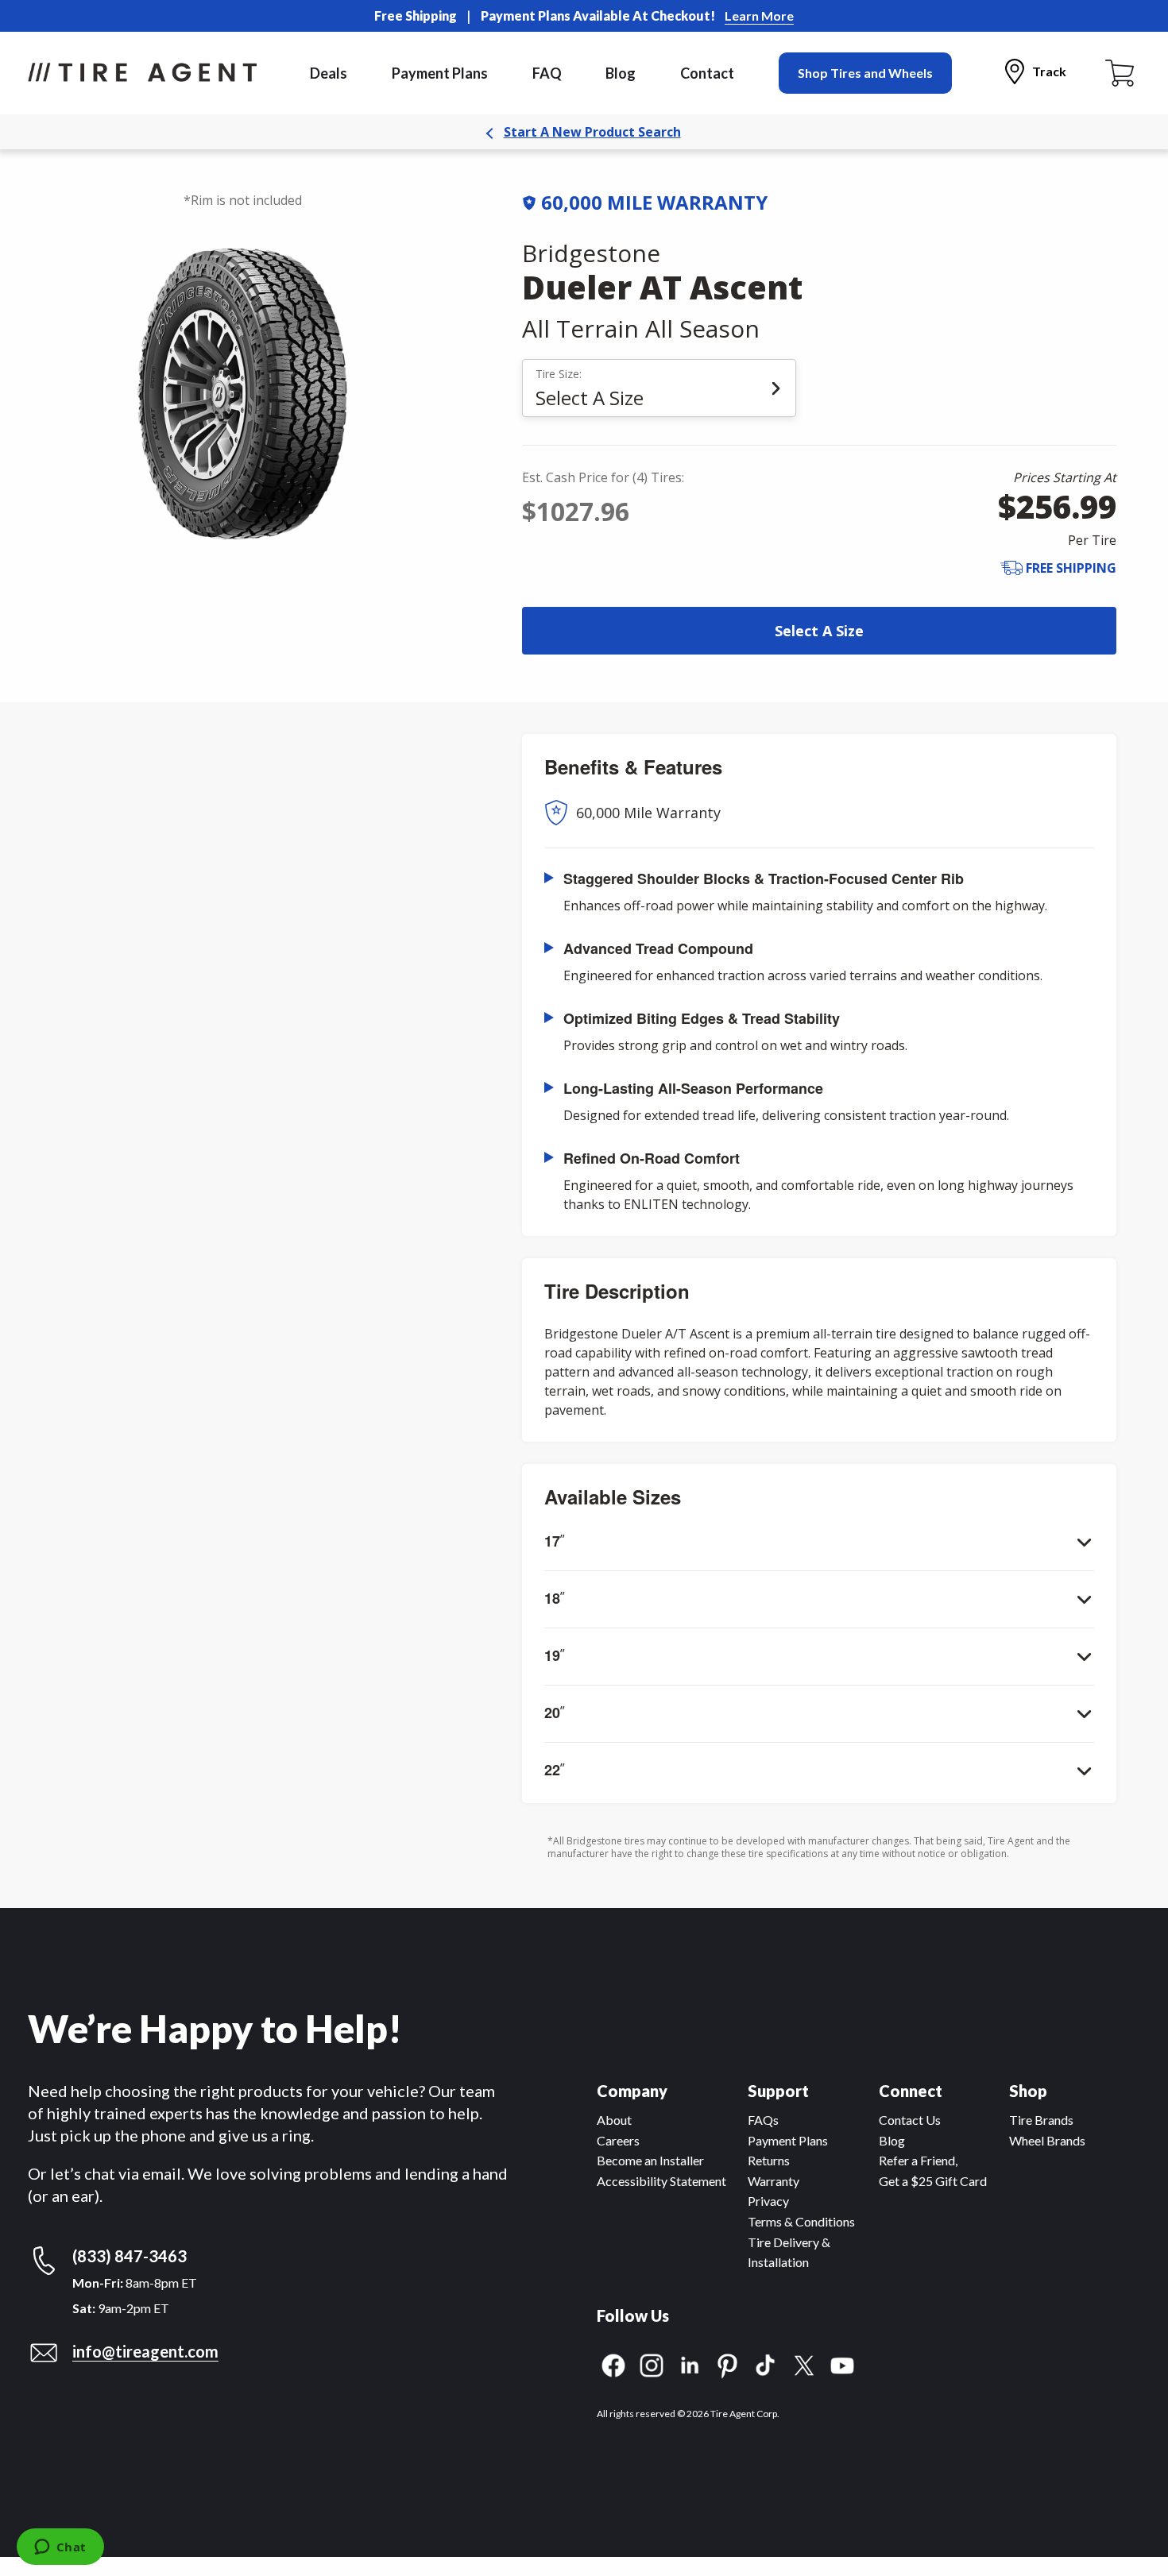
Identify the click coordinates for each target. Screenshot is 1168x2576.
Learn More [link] (759, 15)
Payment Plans (440, 73)
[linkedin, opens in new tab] (690, 2364)
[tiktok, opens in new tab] (766, 2364)
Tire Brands (1041, 2120)
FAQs (763, 2120)
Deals (329, 73)
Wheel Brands (1047, 2140)
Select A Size (819, 631)
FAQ (547, 73)
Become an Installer (650, 2160)
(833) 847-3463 (130, 2256)
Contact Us (910, 2120)
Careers (618, 2140)
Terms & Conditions (801, 2221)
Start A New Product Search (592, 132)
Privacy (768, 2201)
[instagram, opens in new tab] (652, 2364)
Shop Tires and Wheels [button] (865, 73)
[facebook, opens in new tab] (613, 2364)
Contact (707, 73)
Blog (621, 73)
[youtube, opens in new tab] (842, 2364)
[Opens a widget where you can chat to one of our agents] (60, 2548)
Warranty (774, 2181)
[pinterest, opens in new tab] (728, 2364)
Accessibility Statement (661, 2181)
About (614, 2120)
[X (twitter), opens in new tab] (804, 2364)
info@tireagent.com (145, 2351)
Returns (769, 2160)
